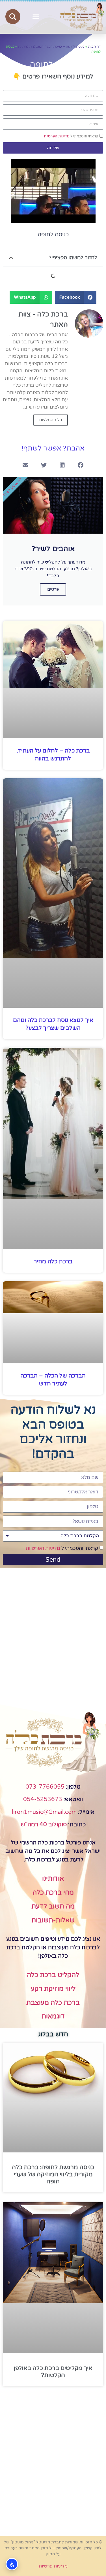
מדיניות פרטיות (53, 2566)
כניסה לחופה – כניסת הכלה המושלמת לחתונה (51, 46)
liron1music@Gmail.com (44, 1812)
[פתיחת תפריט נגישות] (12, 2564)
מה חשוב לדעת (53, 1907)
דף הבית (94, 46)
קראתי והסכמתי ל (71, 136)
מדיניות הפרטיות (57, 136)
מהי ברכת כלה (53, 1893)
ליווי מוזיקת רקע (53, 1989)
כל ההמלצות (51, 420)
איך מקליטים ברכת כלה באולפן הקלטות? (53, 2372)
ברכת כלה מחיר (53, 1262)
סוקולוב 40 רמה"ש (44, 1825)
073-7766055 (45, 1787)
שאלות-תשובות (53, 1920)
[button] (36, 17)
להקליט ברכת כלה (53, 1975)
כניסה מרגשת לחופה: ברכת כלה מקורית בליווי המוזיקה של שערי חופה (53, 2174)
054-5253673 (43, 1799)
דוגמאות (53, 2016)
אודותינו (53, 1879)
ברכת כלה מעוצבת (53, 2003)
